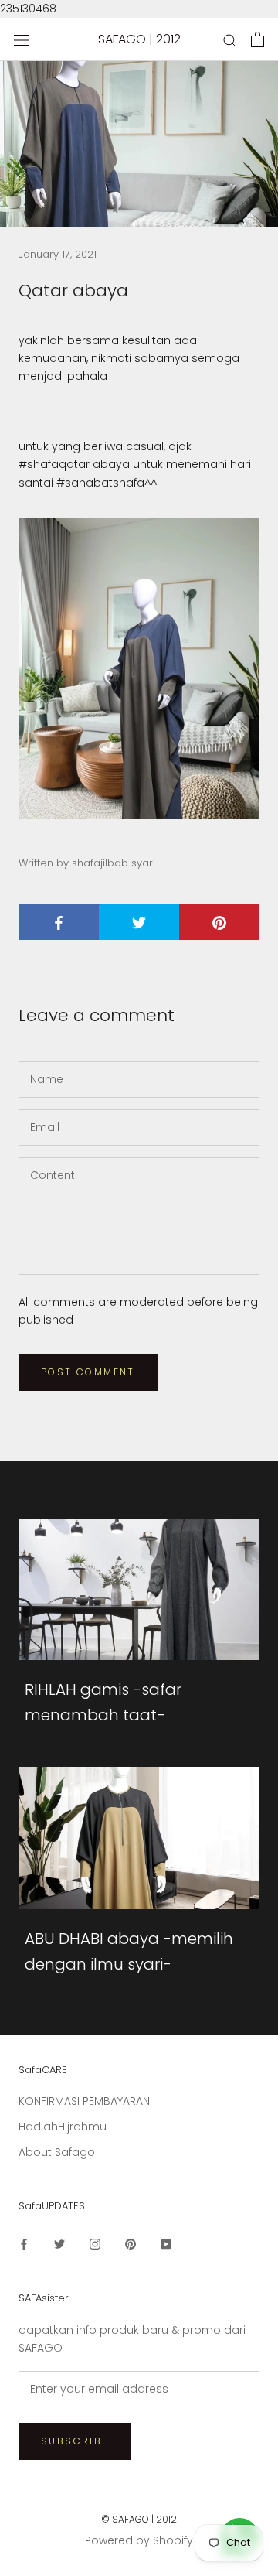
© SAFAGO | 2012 (139, 2519)
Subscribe (75, 2441)
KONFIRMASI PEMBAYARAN (84, 2101)
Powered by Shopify (139, 2540)
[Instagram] (95, 2244)
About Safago (57, 2152)
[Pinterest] (131, 2244)
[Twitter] (59, 2244)
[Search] (230, 40)
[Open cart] (258, 39)
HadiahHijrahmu (63, 2127)
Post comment (88, 1372)
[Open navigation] (22, 40)
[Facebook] (24, 2244)
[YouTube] (166, 2244)
